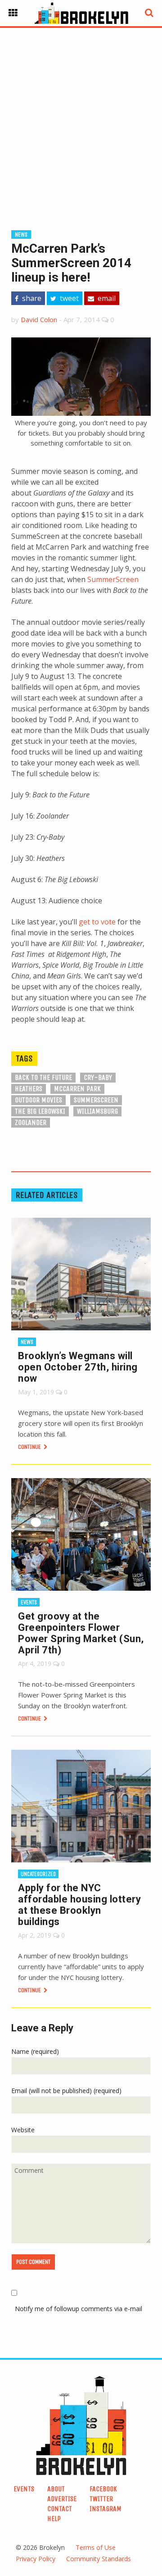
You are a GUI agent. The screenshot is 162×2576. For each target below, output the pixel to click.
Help (54, 2519)
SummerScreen (113, 579)
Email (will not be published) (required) (66, 2091)
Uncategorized (38, 1874)
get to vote (97, 922)
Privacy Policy (36, 2559)
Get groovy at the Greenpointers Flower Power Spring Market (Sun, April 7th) (81, 1633)
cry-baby (98, 1077)
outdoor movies (38, 1100)
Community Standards (99, 2559)
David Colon (39, 319)
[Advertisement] (81, 114)
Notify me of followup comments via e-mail (79, 2309)
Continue (30, 1447)
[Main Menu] (13, 13)
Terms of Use (96, 2547)
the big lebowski (40, 1111)
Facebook (103, 2489)
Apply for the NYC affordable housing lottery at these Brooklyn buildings (79, 1905)
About (56, 2489)
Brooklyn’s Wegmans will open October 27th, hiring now (78, 1367)
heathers (29, 1089)
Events (29, 1602)
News (21, 234)
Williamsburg (97, 1111)
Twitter (101, 2499)
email (106, 298)
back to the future (43, 1077)
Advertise (62, 2499)
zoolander (31, 1122)
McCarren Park (77, 1089)
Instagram (106, 2509)
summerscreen (96, 1100)
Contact (60, 2509)
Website (23, 2130)
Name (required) (35, 2051)
